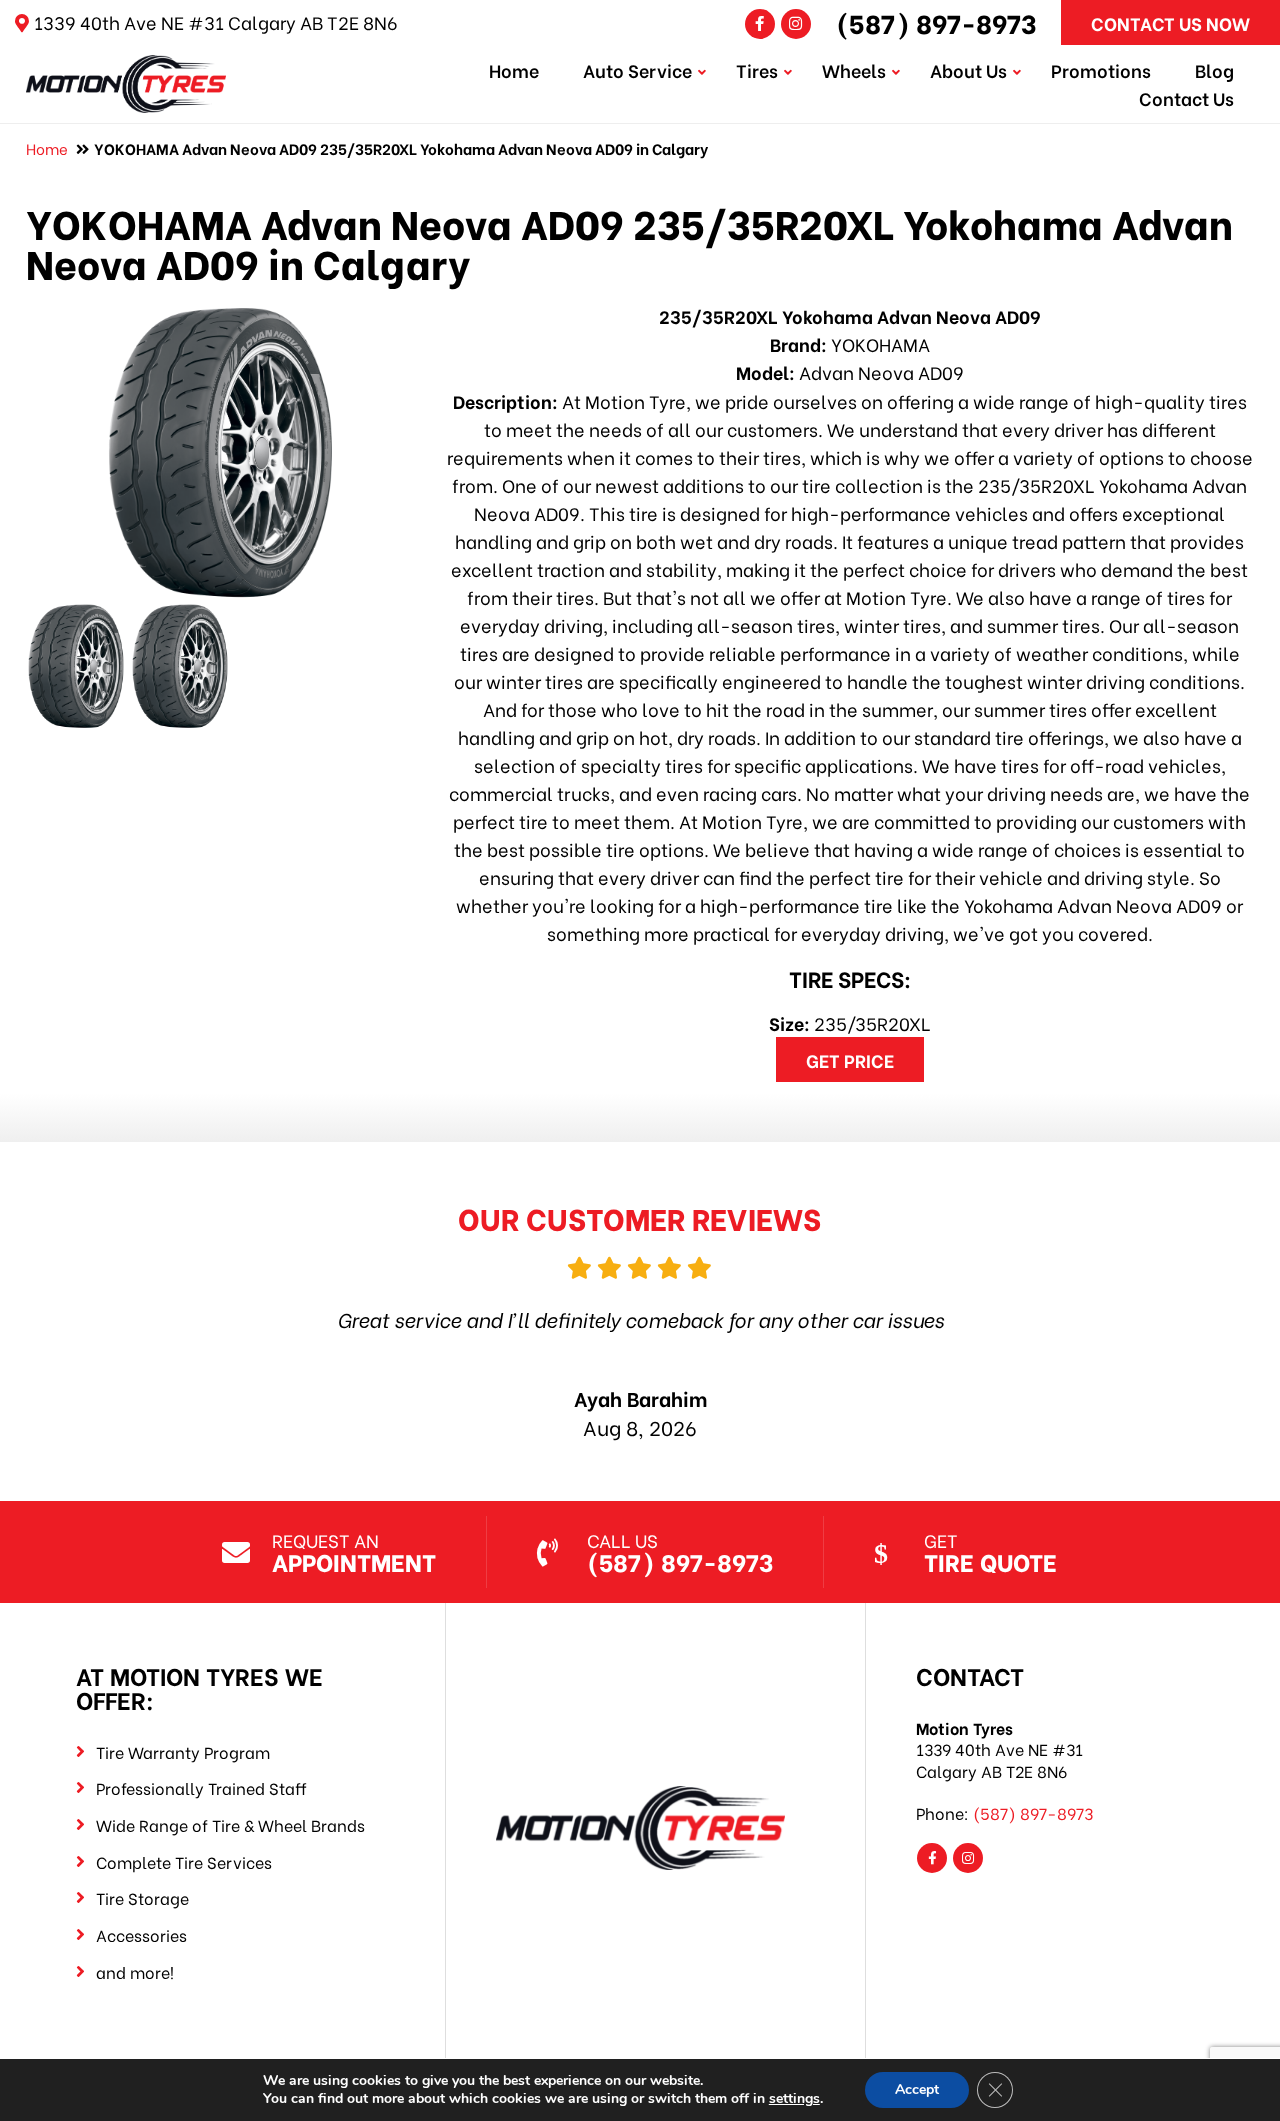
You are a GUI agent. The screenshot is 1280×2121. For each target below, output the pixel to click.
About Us (968, 69)
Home (514, 69)
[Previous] (102, 1345)
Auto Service (637, 69)
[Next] (1177, 1345)
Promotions (1101, 69)
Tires (757, 69)
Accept (917, 2089)
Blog (1214, 69)
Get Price (850, 1059)
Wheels (854, 69)
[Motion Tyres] (126, 68)
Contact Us (1186, 97)
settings (794, 2099)
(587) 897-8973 (936, 22)
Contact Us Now (1170, 22)
